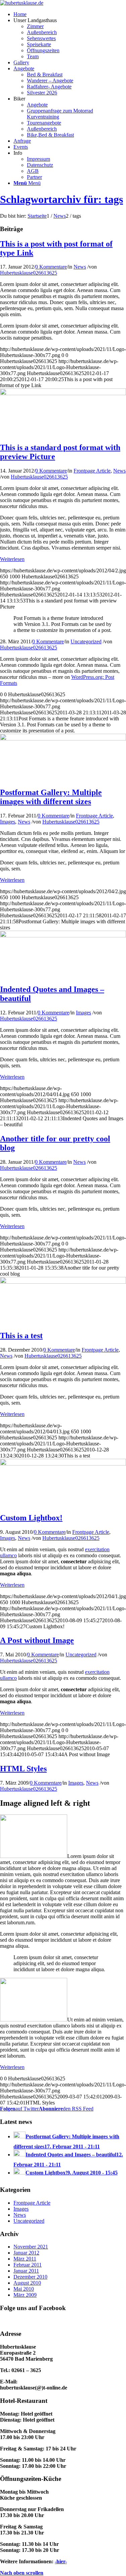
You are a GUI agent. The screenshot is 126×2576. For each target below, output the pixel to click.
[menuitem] (20, 14)
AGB (33, 171)
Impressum (38, 159)
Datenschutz (40, 165)
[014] (63, 936)
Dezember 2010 (30, 2277)
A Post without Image (37, 1640)
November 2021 (31, 2247)
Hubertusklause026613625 (29, 273)
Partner (34, 177)
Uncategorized (86, 641)
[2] (63, 393)
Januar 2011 (26, 2271)
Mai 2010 (24, 2289)
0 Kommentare (51, 267)
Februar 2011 (28, 2265)
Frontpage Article (92, 471)
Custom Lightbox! (31, 1518)
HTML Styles (23, 1769)
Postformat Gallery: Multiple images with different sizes (51, 797)
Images (8, 822)
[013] (63, 1282)
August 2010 (27, 2283)
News (80, 267)
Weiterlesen (12, 559)
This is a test (21, 1336)
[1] (63, 1464)
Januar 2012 (26, 2253)
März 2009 (25, 2295)
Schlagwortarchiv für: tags (61, 199)
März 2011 (25, 2259)
